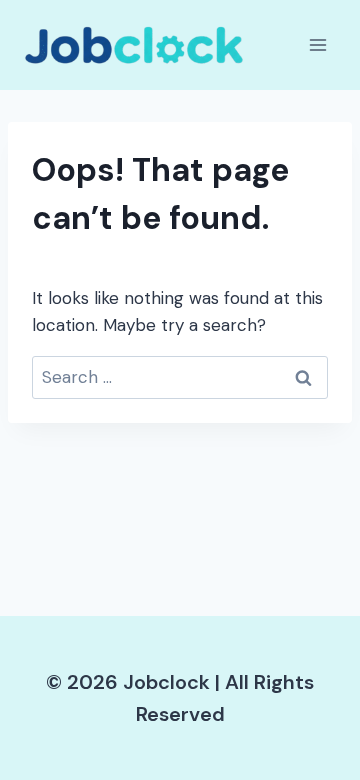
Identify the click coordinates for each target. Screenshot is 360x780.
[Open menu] (317, 44)
